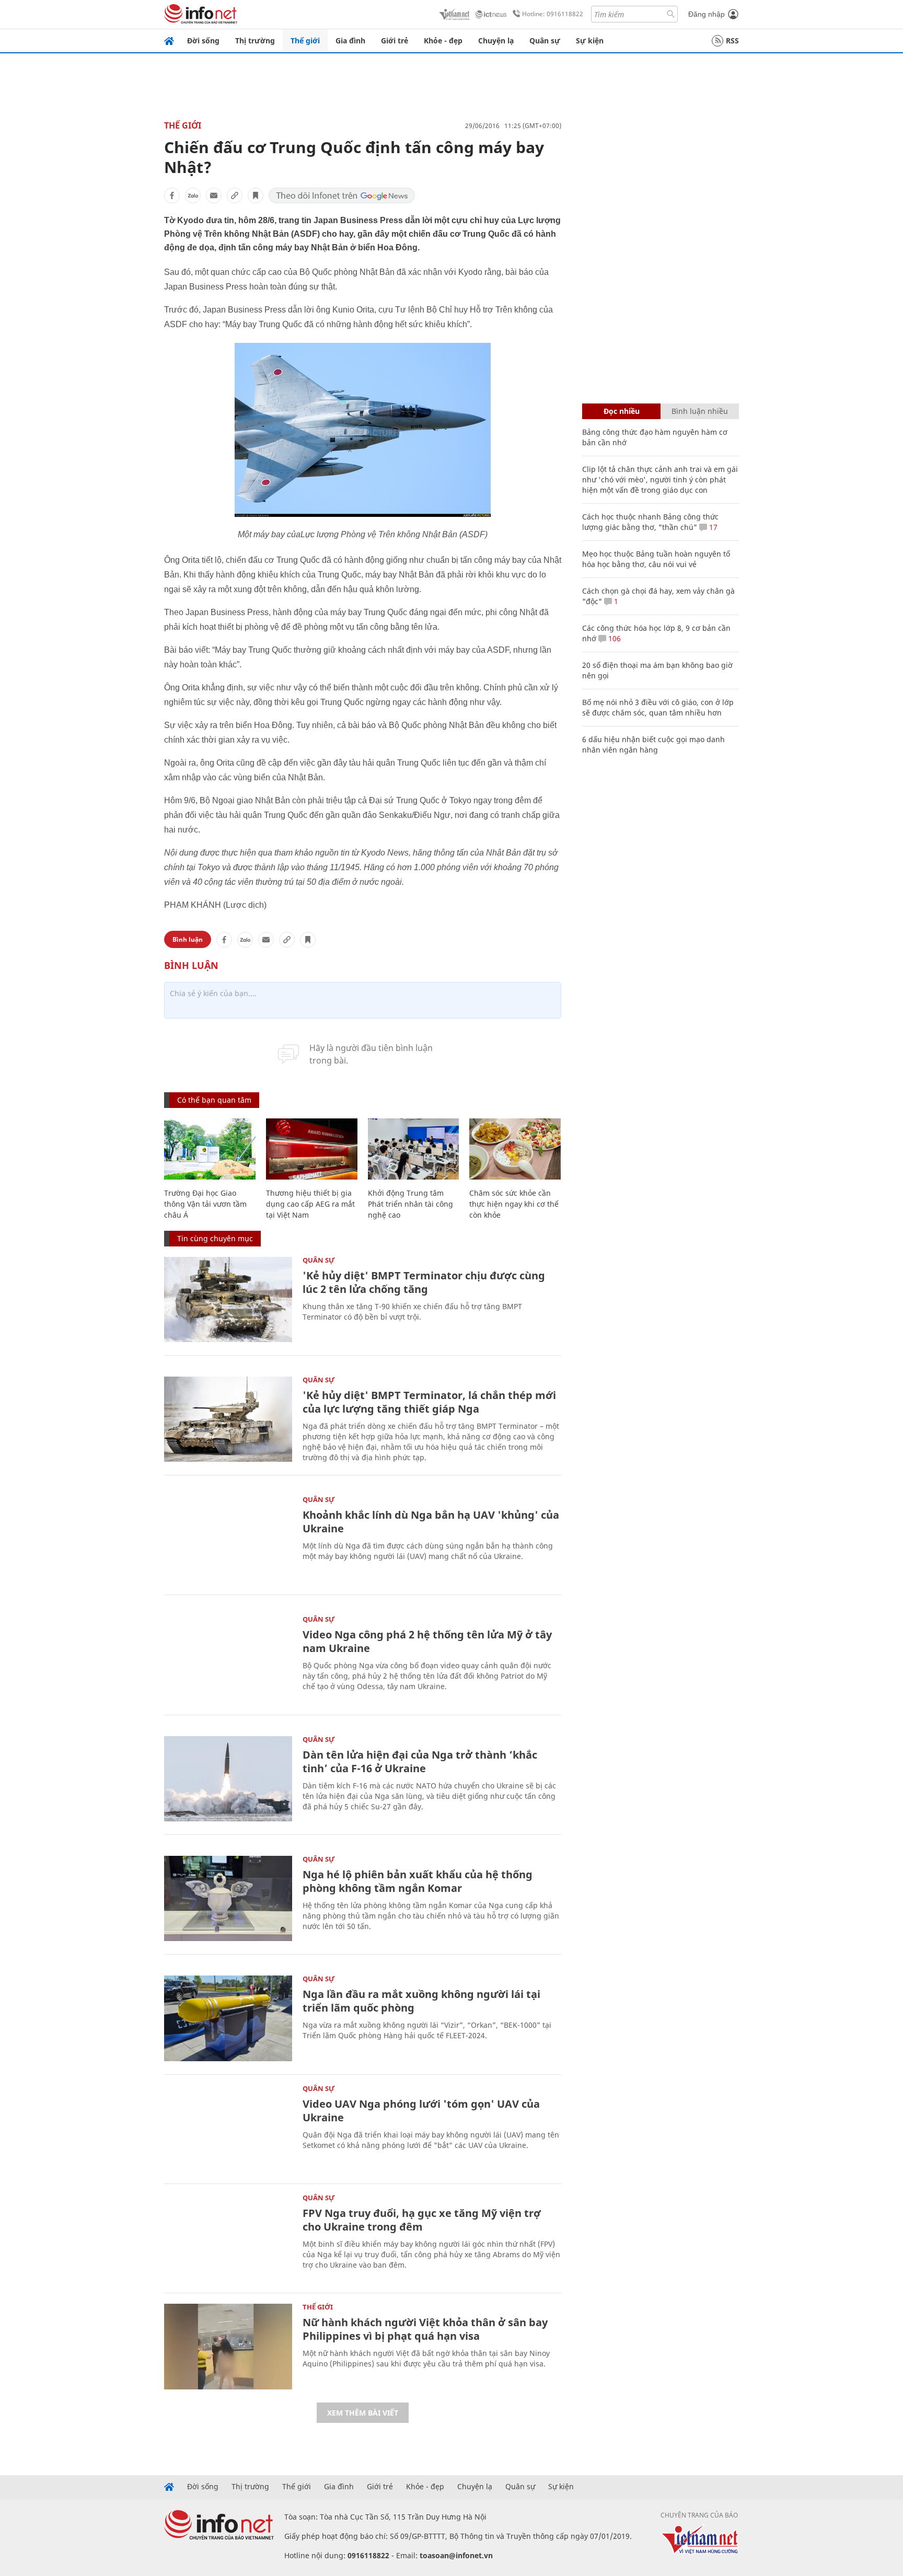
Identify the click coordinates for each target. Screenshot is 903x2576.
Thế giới (305, 41)
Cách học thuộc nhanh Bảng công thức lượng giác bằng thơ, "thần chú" (650, 522)
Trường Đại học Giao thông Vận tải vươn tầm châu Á (205, 1204)
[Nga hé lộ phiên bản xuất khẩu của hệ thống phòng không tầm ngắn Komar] (228, 1898)
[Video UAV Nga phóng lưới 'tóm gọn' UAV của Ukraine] (228, 2128)
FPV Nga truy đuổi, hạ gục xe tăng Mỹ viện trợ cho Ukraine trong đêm (422, 2220)
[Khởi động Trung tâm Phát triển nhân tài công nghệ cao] (414, 1149)
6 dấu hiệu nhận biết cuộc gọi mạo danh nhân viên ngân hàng (653, 744)
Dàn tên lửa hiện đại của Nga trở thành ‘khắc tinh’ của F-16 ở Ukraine (420, 1761)
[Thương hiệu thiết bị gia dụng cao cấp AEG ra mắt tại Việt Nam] (312, 1149)
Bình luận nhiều (700, 411)
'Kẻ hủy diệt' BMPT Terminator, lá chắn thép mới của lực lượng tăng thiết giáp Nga (429, 1402)
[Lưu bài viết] (256, 195)
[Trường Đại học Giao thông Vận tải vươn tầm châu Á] (210, 1149)
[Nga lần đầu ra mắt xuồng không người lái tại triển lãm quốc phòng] (228, 2018)
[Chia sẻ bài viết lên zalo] (193, 195)
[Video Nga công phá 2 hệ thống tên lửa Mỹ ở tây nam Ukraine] (228, 1659)
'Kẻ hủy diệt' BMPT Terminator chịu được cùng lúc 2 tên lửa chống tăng (424, 1282)
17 (712, 527)
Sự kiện (590, 41)
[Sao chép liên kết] (235, 195)
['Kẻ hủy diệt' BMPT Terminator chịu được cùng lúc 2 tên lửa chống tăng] (228, 1299)
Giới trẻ (395, 41)
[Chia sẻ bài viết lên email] (214, 195)
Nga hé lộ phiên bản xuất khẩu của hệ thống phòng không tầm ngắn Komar (418, 1881)
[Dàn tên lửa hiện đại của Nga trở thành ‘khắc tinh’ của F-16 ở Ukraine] (228, 1779)
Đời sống (203, 41)
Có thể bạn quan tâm (214, 1100)
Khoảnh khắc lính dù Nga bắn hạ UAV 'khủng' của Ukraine (431, 1522)
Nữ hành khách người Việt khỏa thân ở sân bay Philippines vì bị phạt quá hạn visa (425, 2329)
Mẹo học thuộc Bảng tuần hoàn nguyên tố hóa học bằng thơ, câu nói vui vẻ (656, 559)
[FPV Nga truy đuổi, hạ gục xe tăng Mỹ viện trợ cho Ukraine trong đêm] (228, 2237)
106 (613, 638)
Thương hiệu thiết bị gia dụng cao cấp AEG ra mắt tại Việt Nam (310, 1204)
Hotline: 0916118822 (553, 14)
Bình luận (188, 939)
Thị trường (255, 41)
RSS (732, 41)
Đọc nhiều (622, 411)
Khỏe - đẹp (443, 41)
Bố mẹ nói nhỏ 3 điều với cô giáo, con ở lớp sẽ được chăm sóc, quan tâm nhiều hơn (658, 707)
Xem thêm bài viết (363, 2413)
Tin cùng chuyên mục (215, 1238)
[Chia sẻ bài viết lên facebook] (172, 195)
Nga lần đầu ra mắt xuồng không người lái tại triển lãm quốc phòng (421, 2001)
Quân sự (545, 41)
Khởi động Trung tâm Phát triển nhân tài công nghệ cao (410, 1204)
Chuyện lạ (496, 41)
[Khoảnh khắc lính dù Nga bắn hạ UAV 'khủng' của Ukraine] (228, 1539)
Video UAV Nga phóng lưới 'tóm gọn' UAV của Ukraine (421, 2111)
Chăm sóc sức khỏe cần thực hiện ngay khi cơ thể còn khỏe (514, 1204)
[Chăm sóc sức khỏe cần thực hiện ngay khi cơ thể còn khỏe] (515, 1149)
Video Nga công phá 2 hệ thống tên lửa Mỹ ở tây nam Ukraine (427, 1641)
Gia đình (350, 41)
